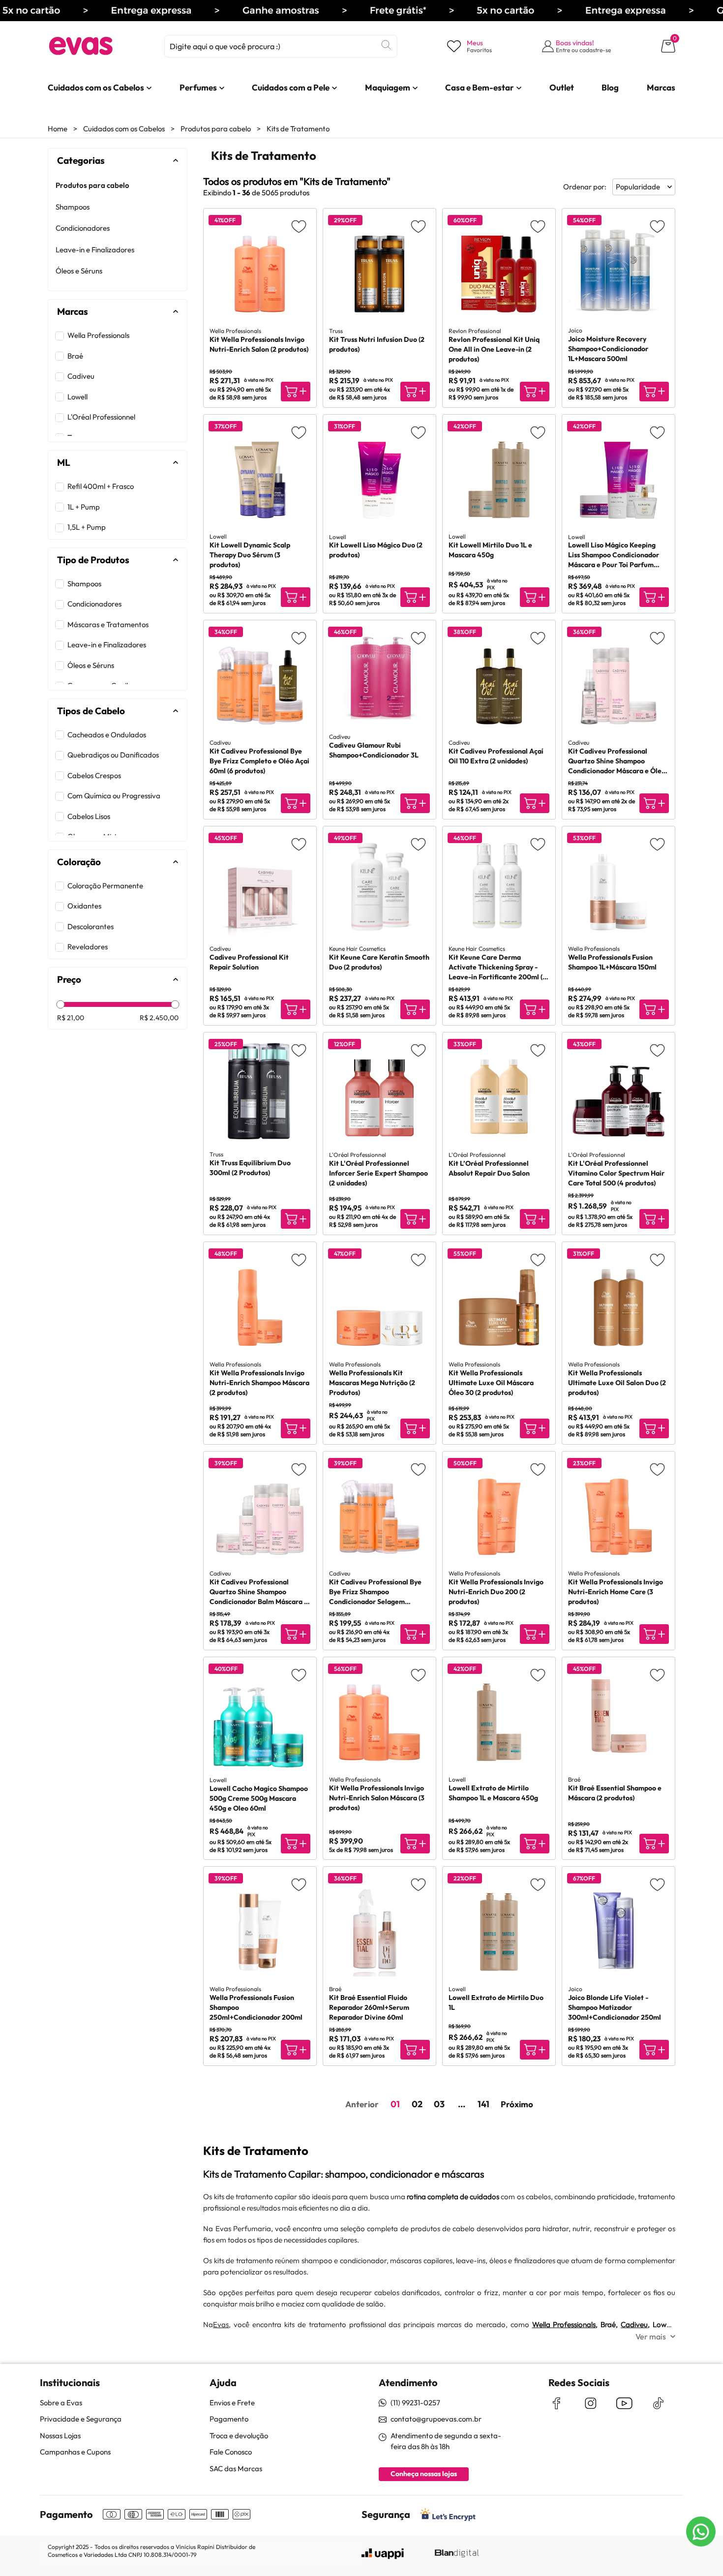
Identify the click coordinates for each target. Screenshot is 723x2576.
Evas (221, 2324)
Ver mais (651, 2336)
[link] (96, 88)
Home (58, 129)
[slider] (60, 1005)
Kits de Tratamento (298, 129)
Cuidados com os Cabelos (124, 129)
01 (395, 2104)
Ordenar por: (585, 187)
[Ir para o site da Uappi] (383, 2554)
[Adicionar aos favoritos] (299, 226)
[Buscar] (386, 45)
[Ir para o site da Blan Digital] (456, 2554)
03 (439, 2104)
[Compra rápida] (296, 392)
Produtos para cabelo (216, 129)
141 (483, 2104)
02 (417, 2104)
